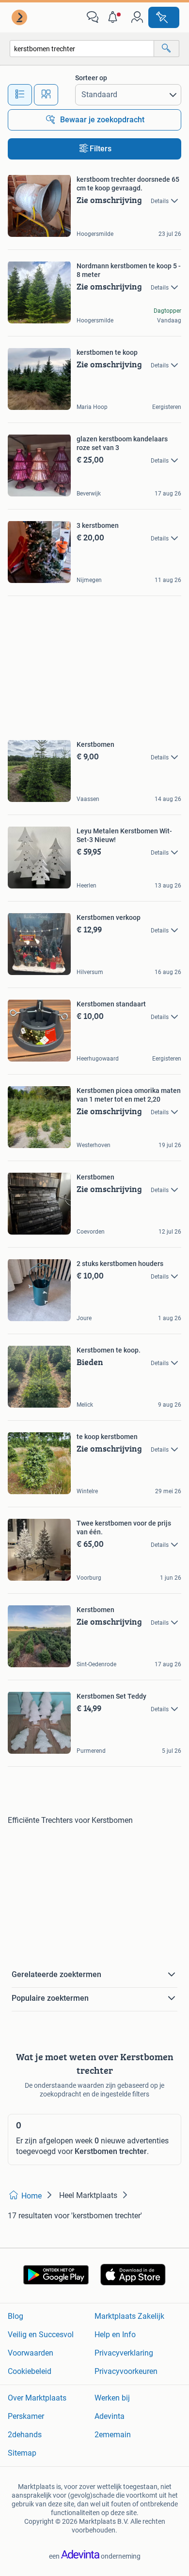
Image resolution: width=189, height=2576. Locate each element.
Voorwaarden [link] (31, 2353)
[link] (20, 17)
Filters (101, 149)
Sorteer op (91, 78)
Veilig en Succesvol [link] (41, 2335)
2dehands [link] (25, 2435)
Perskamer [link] (26, 2416)
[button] (115, 17)
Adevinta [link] (110, 2416)
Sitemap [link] (22, 2453)
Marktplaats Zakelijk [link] (129, 2316)
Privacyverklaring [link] (124, 2353)
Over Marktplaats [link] (37, 2398)
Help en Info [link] (115, 2335)
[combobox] (82, 49)
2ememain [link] (113, 2435)
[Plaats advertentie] (164, 17)
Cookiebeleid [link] (30, 2371)
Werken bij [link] (112, 2398)
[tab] (20, 95)
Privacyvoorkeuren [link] (126, 2371)
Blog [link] (16, 2316)
